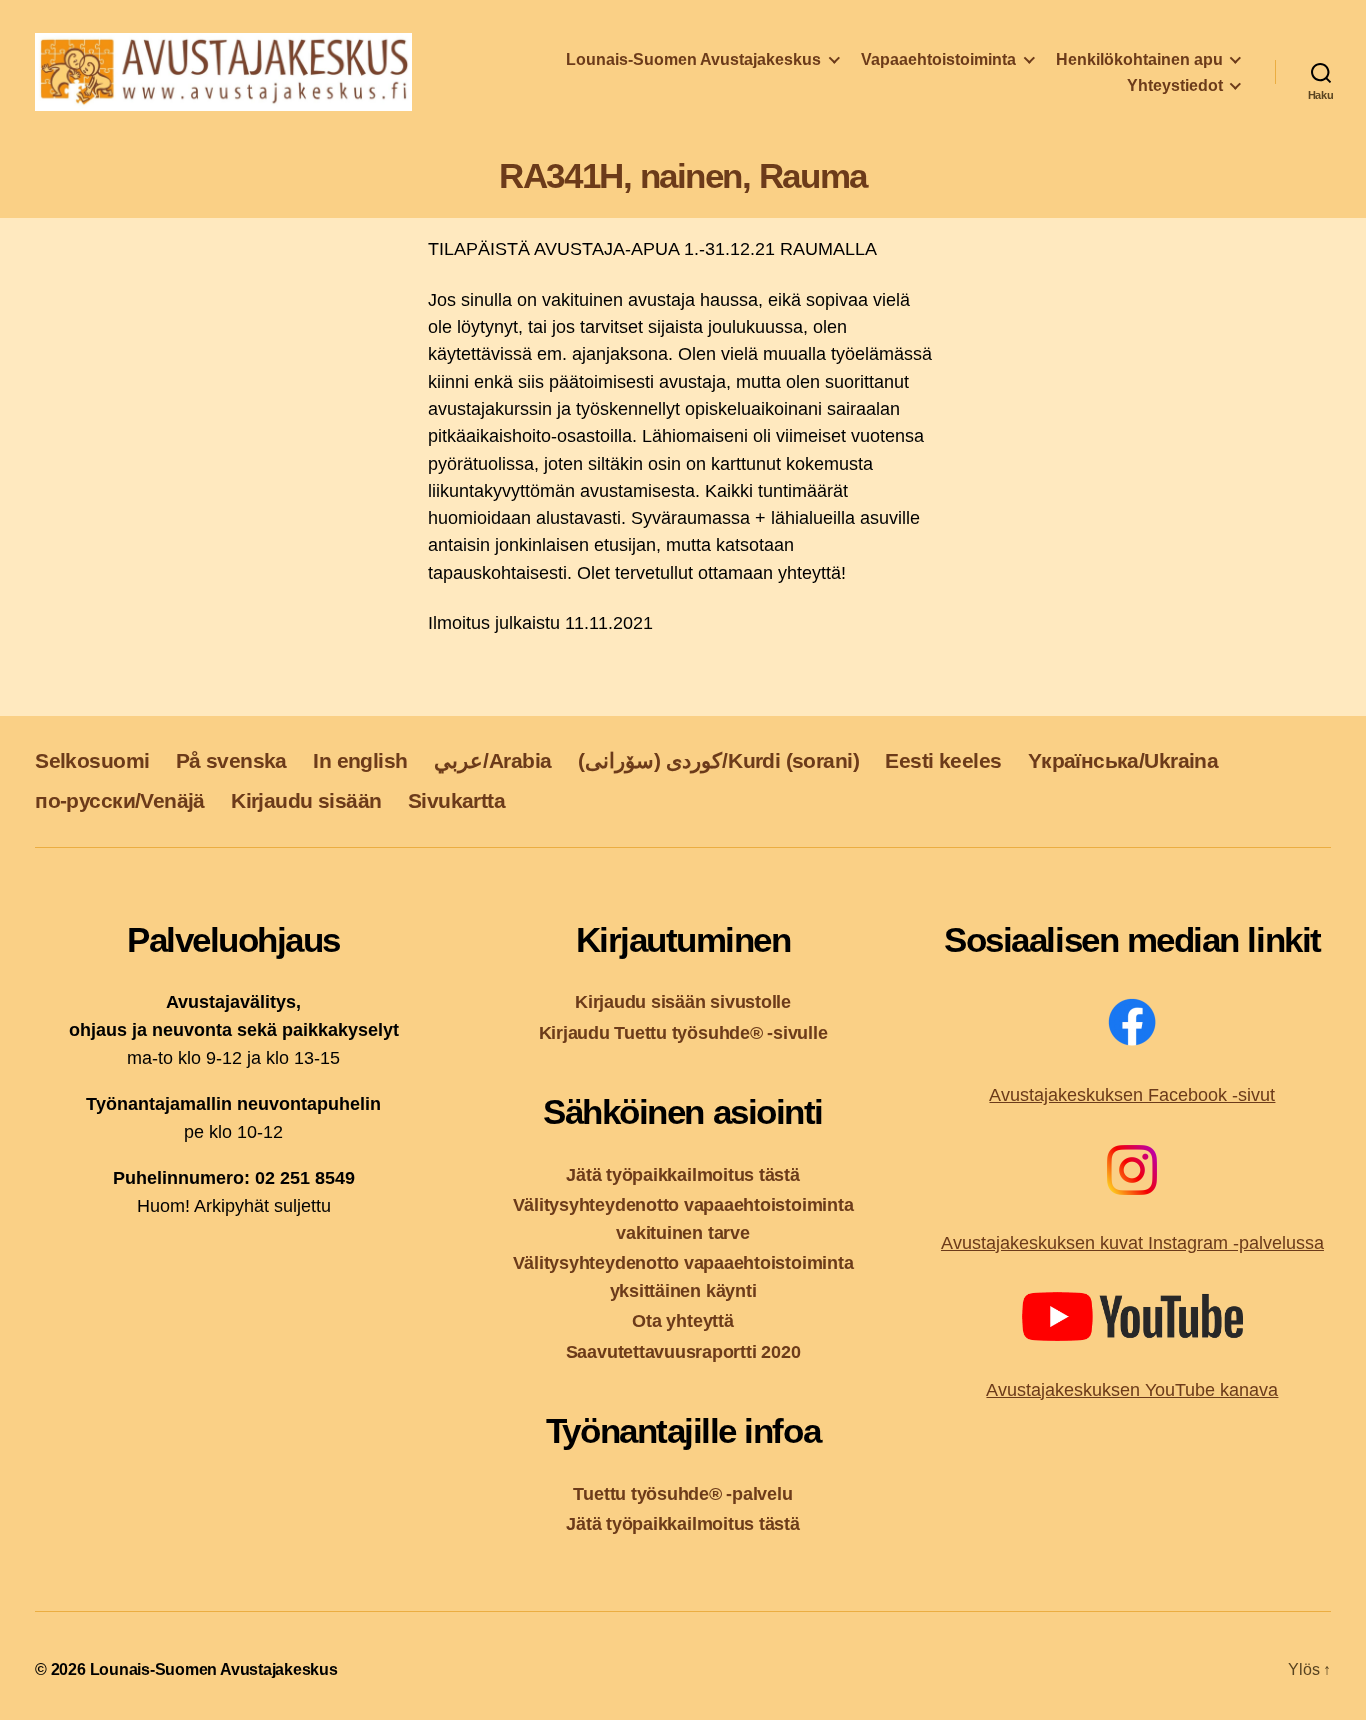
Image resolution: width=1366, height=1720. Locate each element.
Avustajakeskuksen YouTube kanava (1132, 1390)
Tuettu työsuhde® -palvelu (682, 1493)
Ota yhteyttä (682, 1320)
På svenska (231, 760)
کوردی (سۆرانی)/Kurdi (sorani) (718, 760)
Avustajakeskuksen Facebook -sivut (1132, 1095)
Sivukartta (456, 800)
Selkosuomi (92, 760)
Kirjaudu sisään (306, 800)
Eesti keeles (943, 760)
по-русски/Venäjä (120, 800)
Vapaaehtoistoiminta (938, 59)
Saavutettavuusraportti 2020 (683, 1351)
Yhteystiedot (1175, 85)
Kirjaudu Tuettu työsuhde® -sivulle (683, 1032)
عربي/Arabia (493, 760)
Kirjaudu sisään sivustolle (683, 1001)
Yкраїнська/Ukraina (1123, 760)
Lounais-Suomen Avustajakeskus (693, 59)
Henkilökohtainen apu (1139, 59)
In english (360, 760)
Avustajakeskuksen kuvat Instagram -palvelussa (1132, 1243)
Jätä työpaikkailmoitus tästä (682, 1174)
